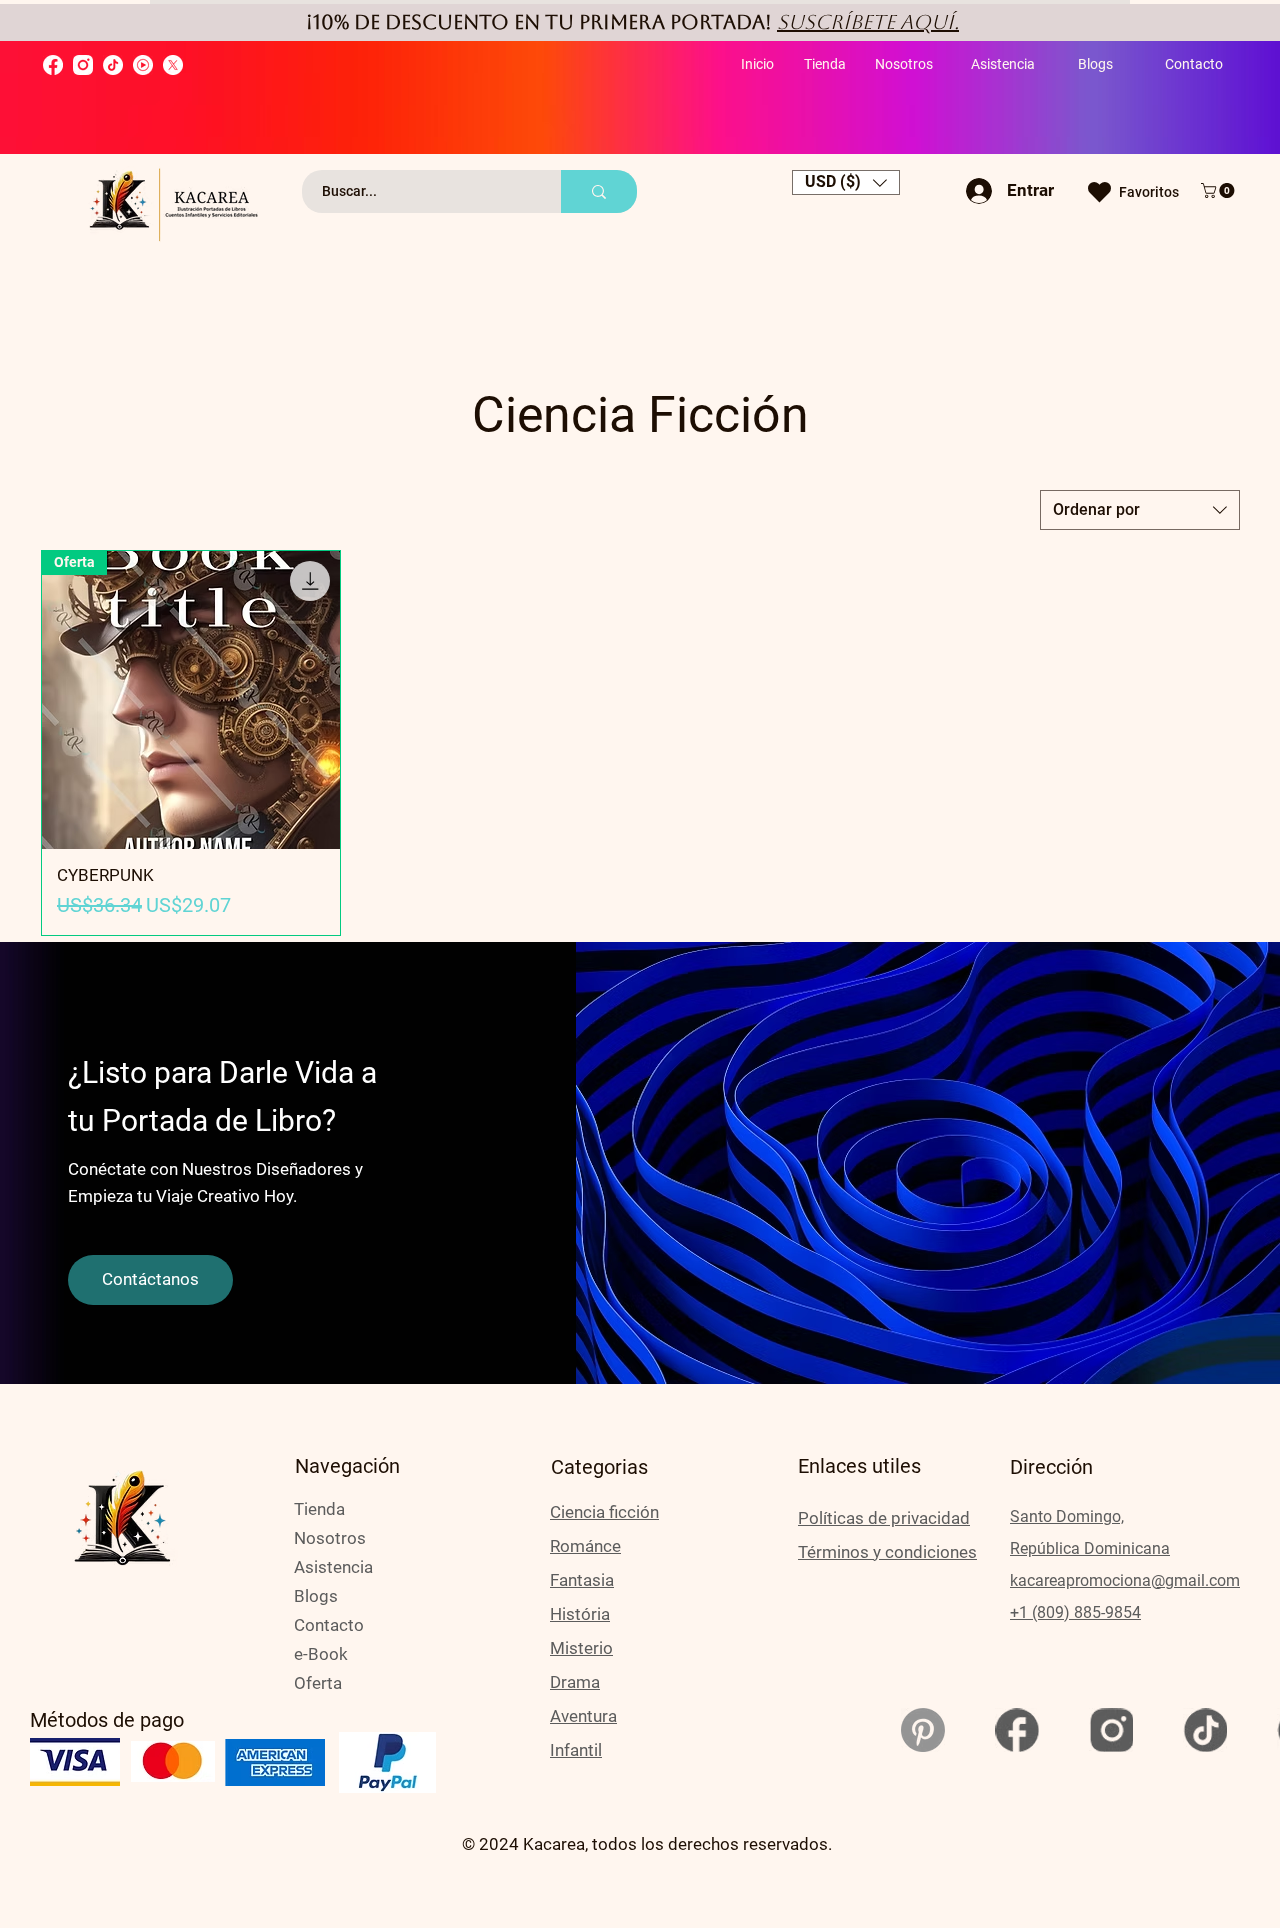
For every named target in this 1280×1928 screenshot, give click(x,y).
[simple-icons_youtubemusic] (143, 65)
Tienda (319, 1509)
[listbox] (846, 182)
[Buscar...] (599, 191)
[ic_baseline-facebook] (1017, 1730)
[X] (173, 65)
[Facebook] (53, 65)
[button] (846, 182)
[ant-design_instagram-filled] (83, 65)
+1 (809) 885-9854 (1075, 1612)
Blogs (316, 1596)
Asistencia (333, 1567)
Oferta (318, 1683)
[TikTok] (113, 65)
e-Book (321, 1654)
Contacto (329, 1625)
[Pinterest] (923, 1730)
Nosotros (330, 1538)
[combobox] (1140, 510)
